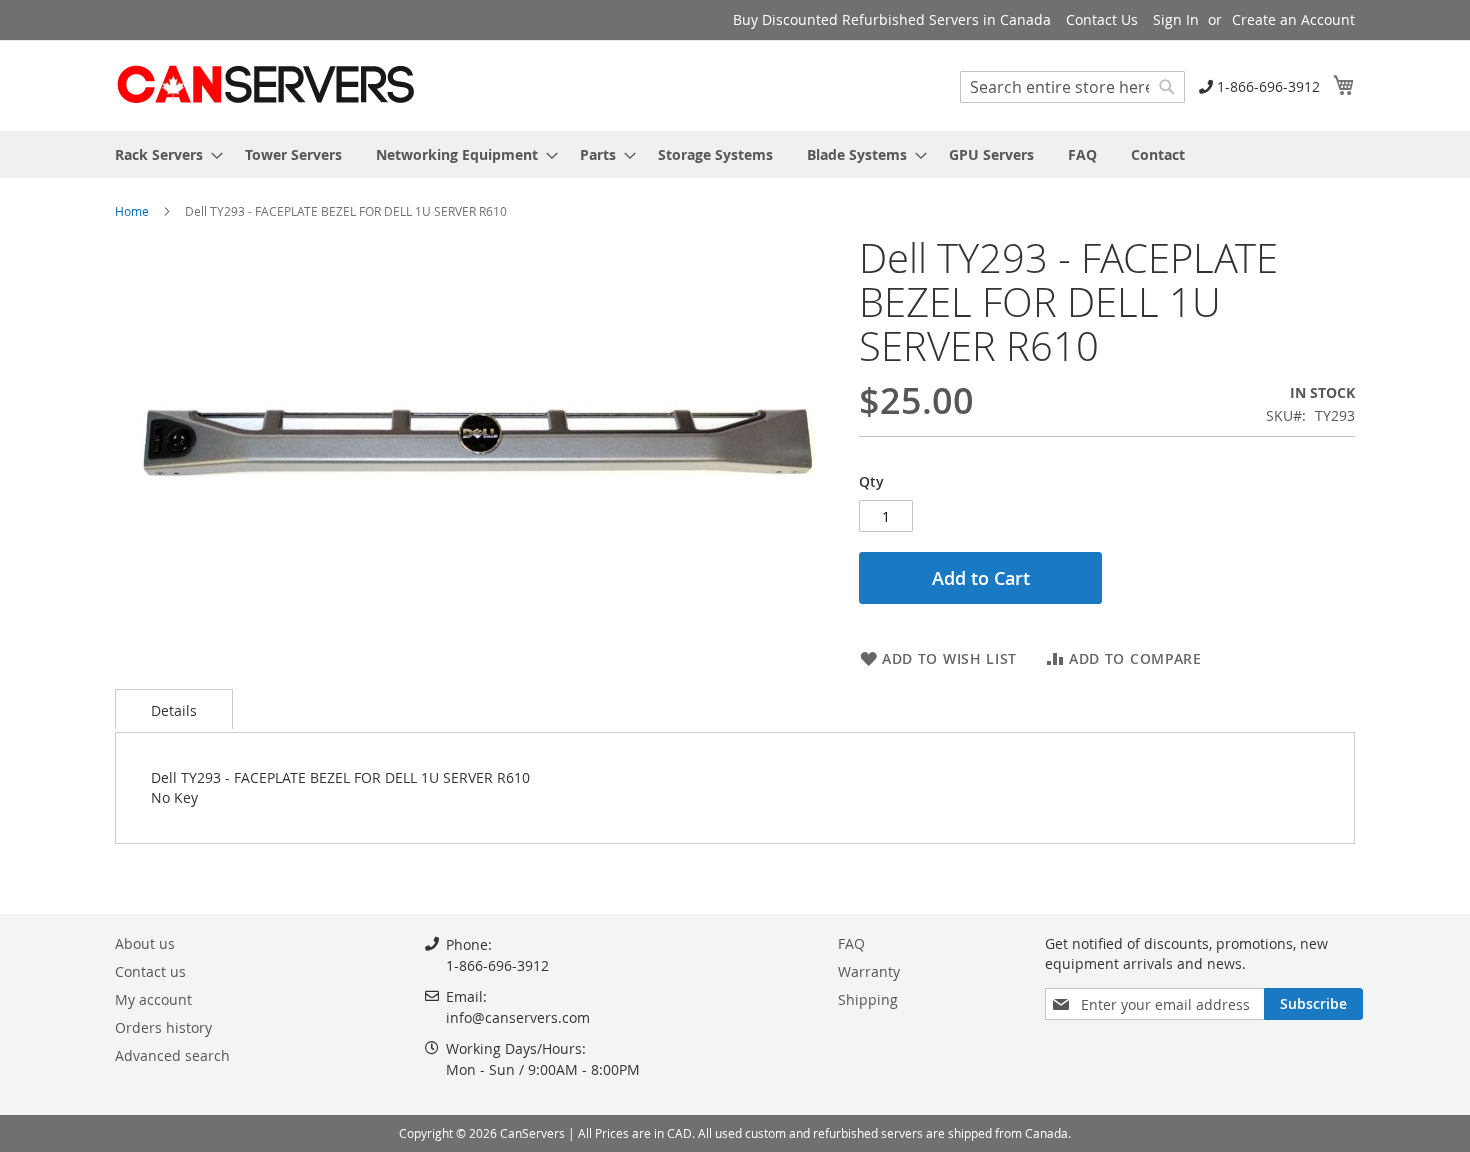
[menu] (735, 154)
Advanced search (172, 1055)
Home (132, 211)
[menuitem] (163, 154)
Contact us (150, 971)
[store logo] (265, 84)
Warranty (869, 971)
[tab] (174, 709)
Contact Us (1102, 19)
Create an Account (1293, 19)
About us (145, 943)
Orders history (163, 1027)
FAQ (851, 943)
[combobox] (1072, 87)
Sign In (1176, 19)
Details (174, 710)
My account (153, 999)
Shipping (868, 999)
